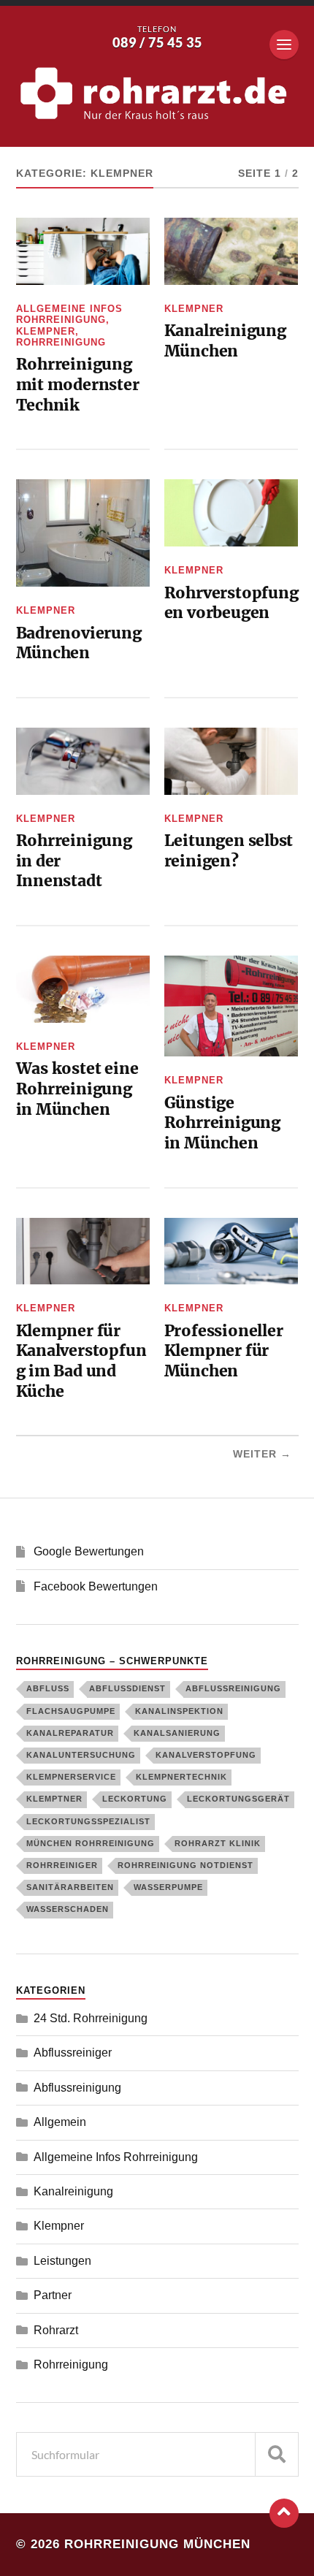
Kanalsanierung (177, 1733)
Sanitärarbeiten (70, 1887)
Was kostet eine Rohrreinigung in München (77, 1089)
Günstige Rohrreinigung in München (222, 1123)
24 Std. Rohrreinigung (91, 2018)
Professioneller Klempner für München (224, 1351)
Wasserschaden (68, 1909)
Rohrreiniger (62, 1865)
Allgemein (60, 2122)
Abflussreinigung (233, 1688)
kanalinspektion (179, 1711)
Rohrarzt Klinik (218, 1843)
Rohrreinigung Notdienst (185, 1865)
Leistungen (62, 2261)
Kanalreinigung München (225, 341)
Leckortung (135, 1799)
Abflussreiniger (73, 2053)
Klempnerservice (71, 1777)
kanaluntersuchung (81, 1755)
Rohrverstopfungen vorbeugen (231, 603)
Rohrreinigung (61, 342)
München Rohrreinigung (91, 1843)
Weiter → (262, 1454)
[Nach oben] (284, 2513)
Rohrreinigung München (157, 2544)
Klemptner (54, 1799)
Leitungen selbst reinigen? (229, 851)
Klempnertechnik (181, 1777)
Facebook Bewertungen (96, 1586)
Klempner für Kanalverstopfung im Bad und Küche (81, 1361)
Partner (53, 2295)
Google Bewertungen (89, 1551)
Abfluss (48, 1688)
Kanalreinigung (73, 2191)
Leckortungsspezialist (88, 1821)
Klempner (46, 331)
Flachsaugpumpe (71, 1711)
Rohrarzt (56, 2330)
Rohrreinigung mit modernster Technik (78, 384)
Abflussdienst (127, 1688)
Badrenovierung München (79, 643)
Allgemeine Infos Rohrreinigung (69, 314)
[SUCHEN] (277, 2454)
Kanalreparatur (70, 1733)
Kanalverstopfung (206, 1755)
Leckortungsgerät (238, 1799)
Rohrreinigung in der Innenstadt (74, 861)
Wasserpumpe (168, 1887)
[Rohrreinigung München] (157, 94)
